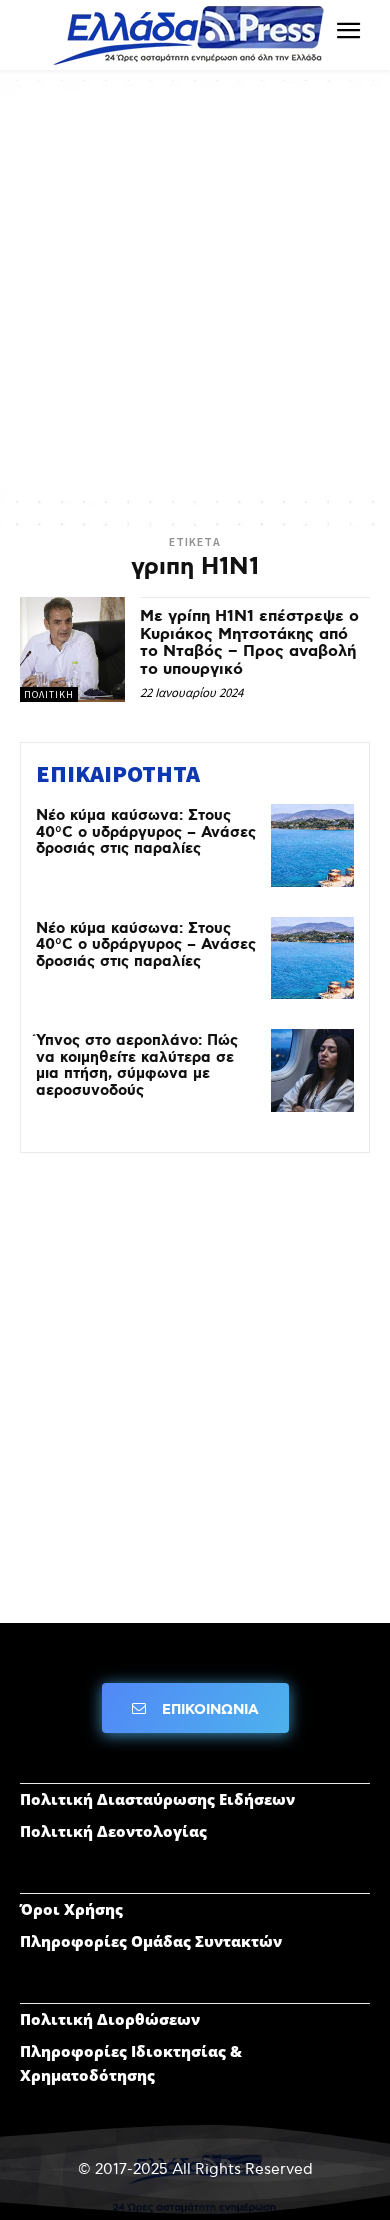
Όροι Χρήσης (71, 1909)
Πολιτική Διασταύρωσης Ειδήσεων (157, 1799)
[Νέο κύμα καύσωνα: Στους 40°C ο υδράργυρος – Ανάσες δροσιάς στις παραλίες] (312, 845)
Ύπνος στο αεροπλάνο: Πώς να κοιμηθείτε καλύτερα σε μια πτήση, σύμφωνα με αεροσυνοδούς (137, 1066)
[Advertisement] (195, 295)
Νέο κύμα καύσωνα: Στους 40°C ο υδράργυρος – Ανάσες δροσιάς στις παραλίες (146, 832)
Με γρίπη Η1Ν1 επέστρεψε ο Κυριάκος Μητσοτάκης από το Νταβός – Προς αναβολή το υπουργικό (249, 643)
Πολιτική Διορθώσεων (110, 2019)
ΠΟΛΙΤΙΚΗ (49, 694)
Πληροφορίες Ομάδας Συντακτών (151, 1941)
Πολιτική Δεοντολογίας (113, 1831)
